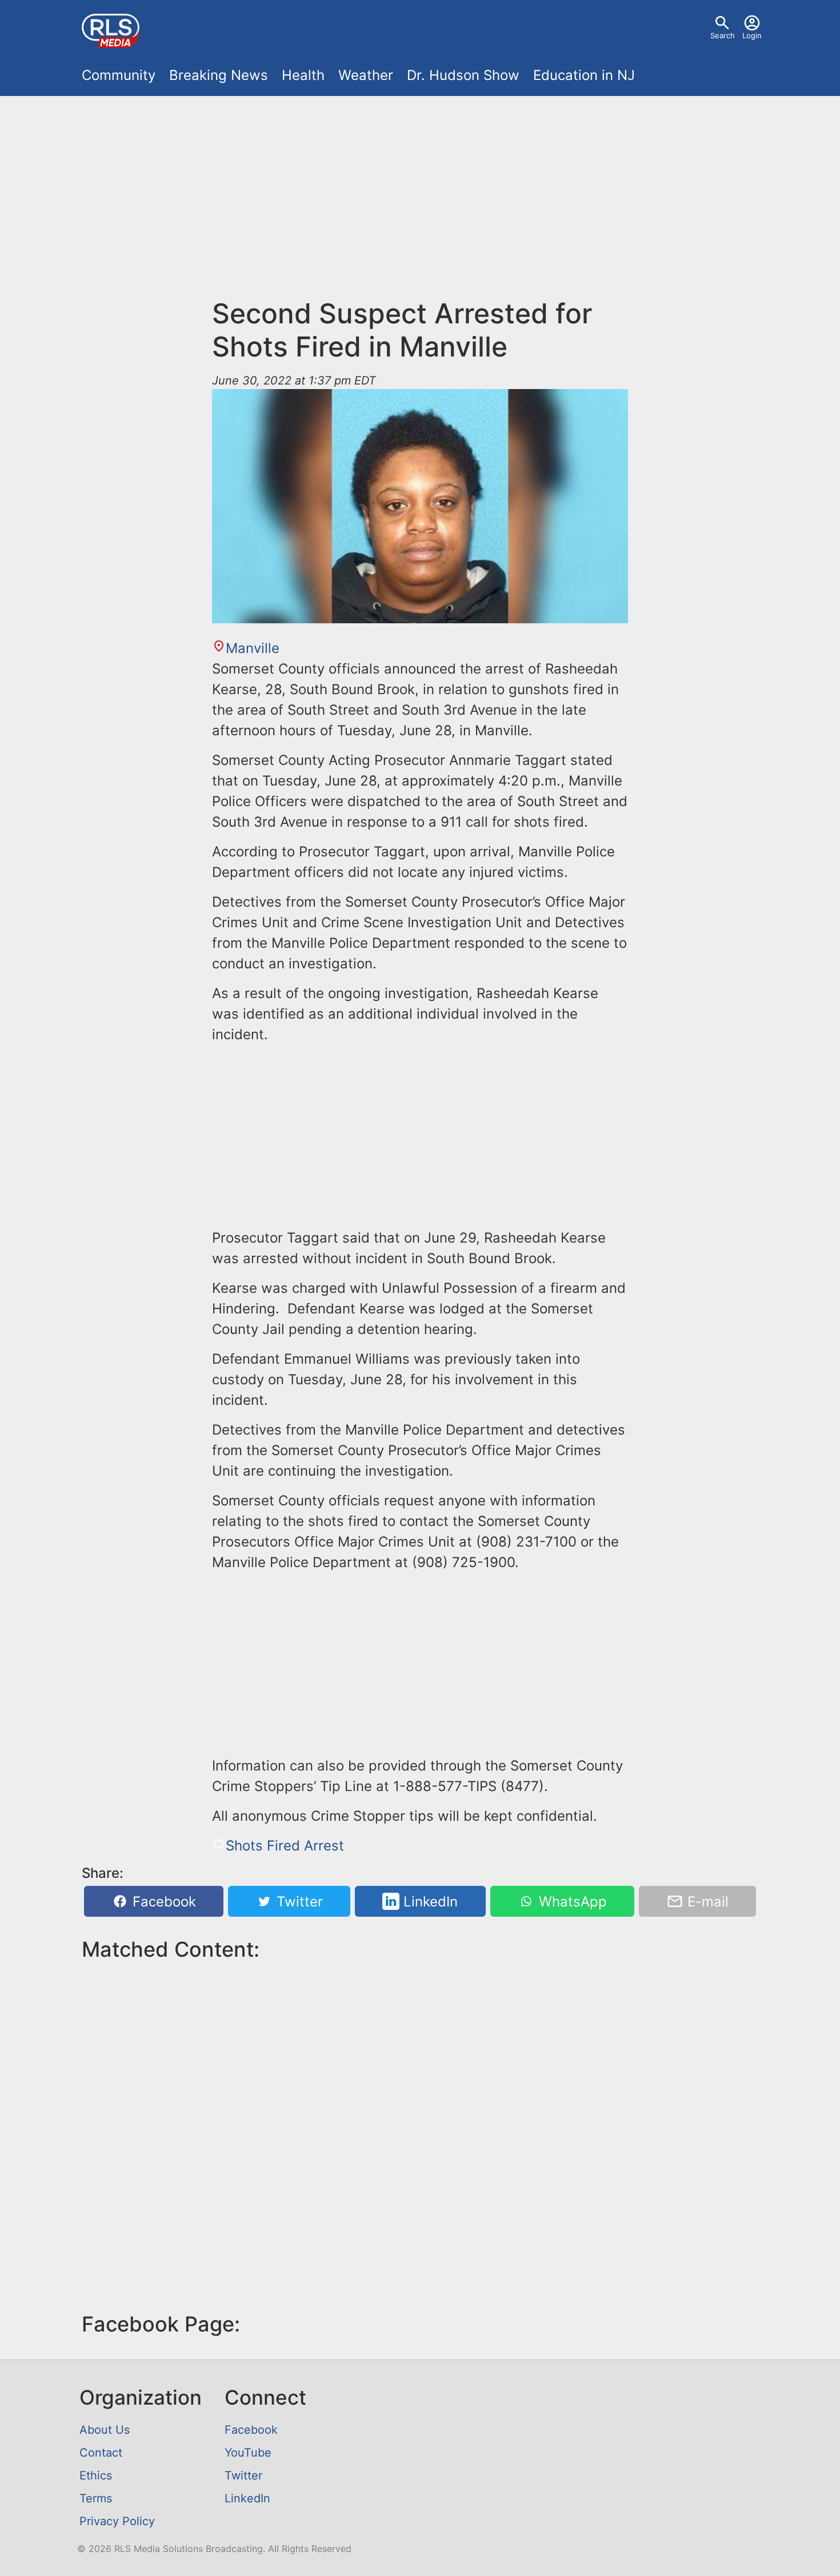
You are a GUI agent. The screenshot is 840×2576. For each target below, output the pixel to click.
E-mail (706, 1902)
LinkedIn (429, 1902)
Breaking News (219, 75)
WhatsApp (571, 1902)
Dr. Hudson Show (463, 75)
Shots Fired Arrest (285, 1846)
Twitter (298, 1902)
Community (119, 75)
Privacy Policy (117, 2521)
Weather (366, 75)
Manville (253, 648)
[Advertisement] (420, 190)
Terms (96, 2498)
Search (723, 35)
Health (303, 75)
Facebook (162, 1902)
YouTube (248, 2453)
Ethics (96, 2475)
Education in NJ (584, 75)
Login (752, 35)
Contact (101, 2453)
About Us (105, 2430)
